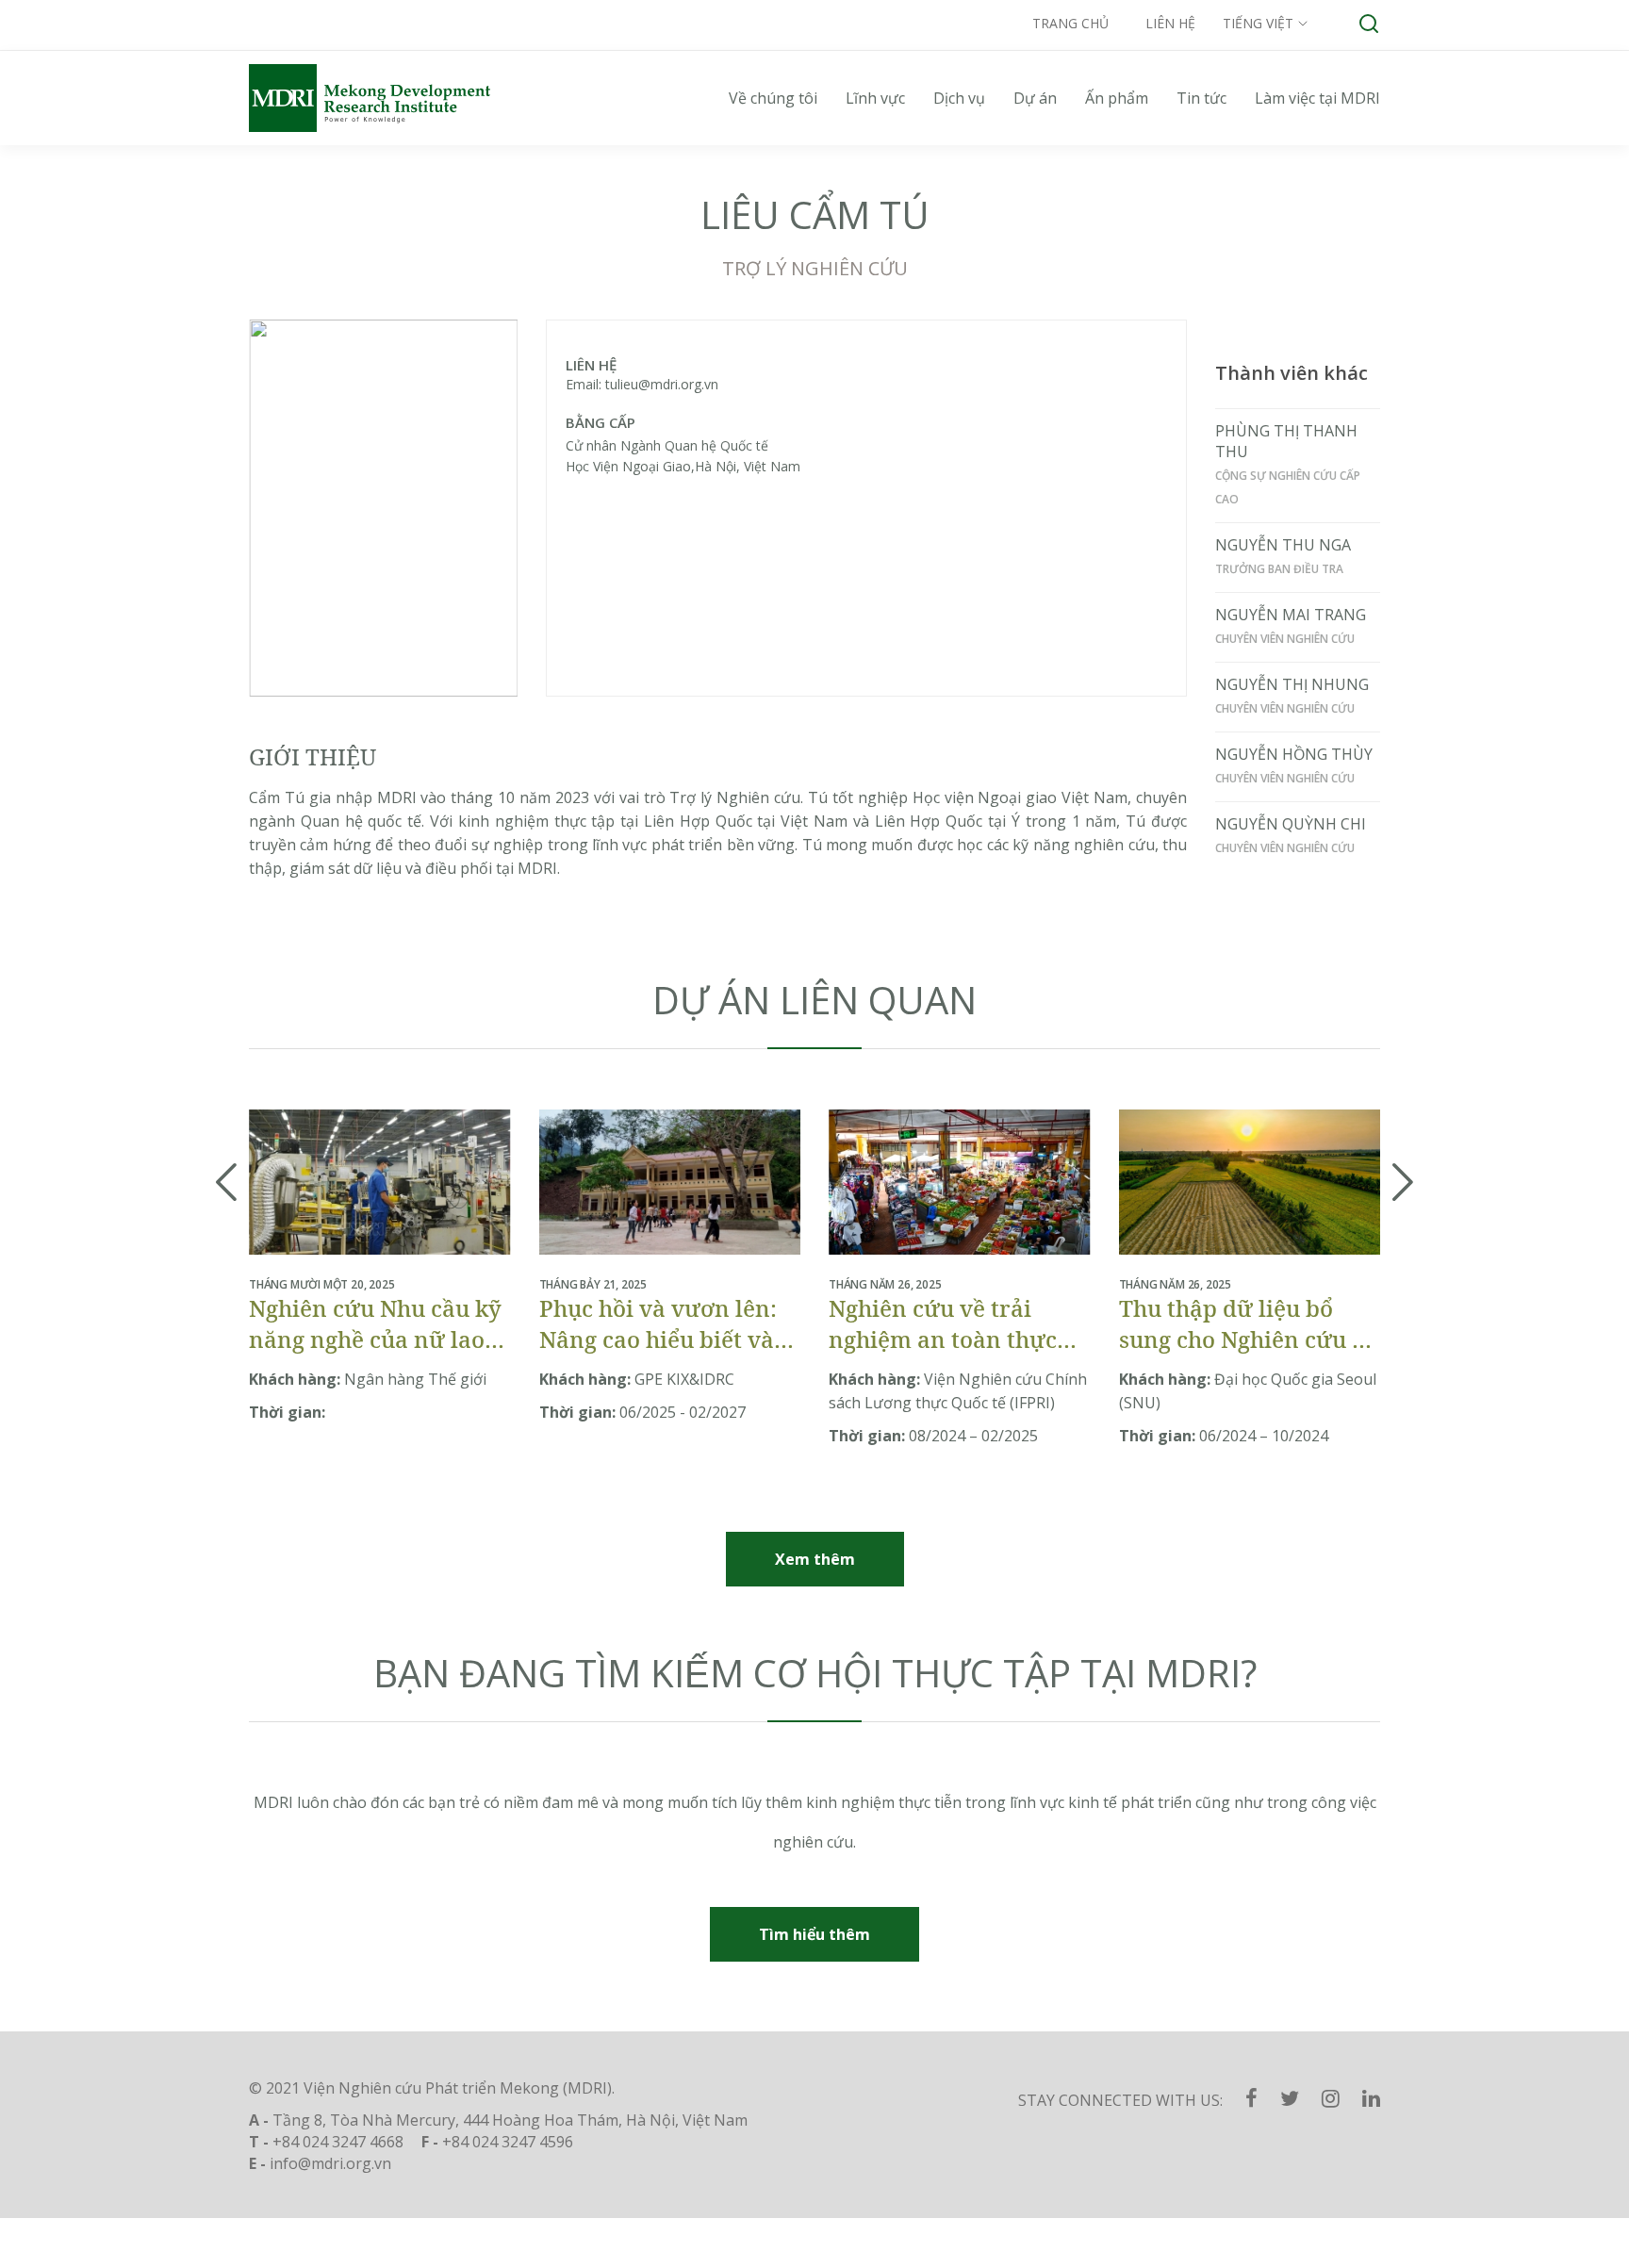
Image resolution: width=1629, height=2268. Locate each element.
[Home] (390, 98)
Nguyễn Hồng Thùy (1294, 754)
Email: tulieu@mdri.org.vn (642, 384)
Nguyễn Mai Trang (1291, 615)
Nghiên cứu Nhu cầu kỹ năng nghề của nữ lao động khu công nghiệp (375, 1323)
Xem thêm (815, 1559)
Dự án (1035, 98)
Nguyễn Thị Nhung (1292, 684)
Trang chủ (1070, 23)
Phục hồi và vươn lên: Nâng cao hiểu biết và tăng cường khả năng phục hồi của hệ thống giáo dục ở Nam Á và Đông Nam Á (659, 1323)
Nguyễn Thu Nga (1283, 545)
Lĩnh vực (875, 98)
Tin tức (1201, 98)
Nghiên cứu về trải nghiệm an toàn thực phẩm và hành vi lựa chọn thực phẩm (943, 1323)
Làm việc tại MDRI (1317, 98)
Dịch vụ (959, 98)
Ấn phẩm (1117, 98)
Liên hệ (1170, 23)
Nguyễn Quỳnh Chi (1291, 824)
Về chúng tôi (773, 98)
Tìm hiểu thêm (814, 1934)
